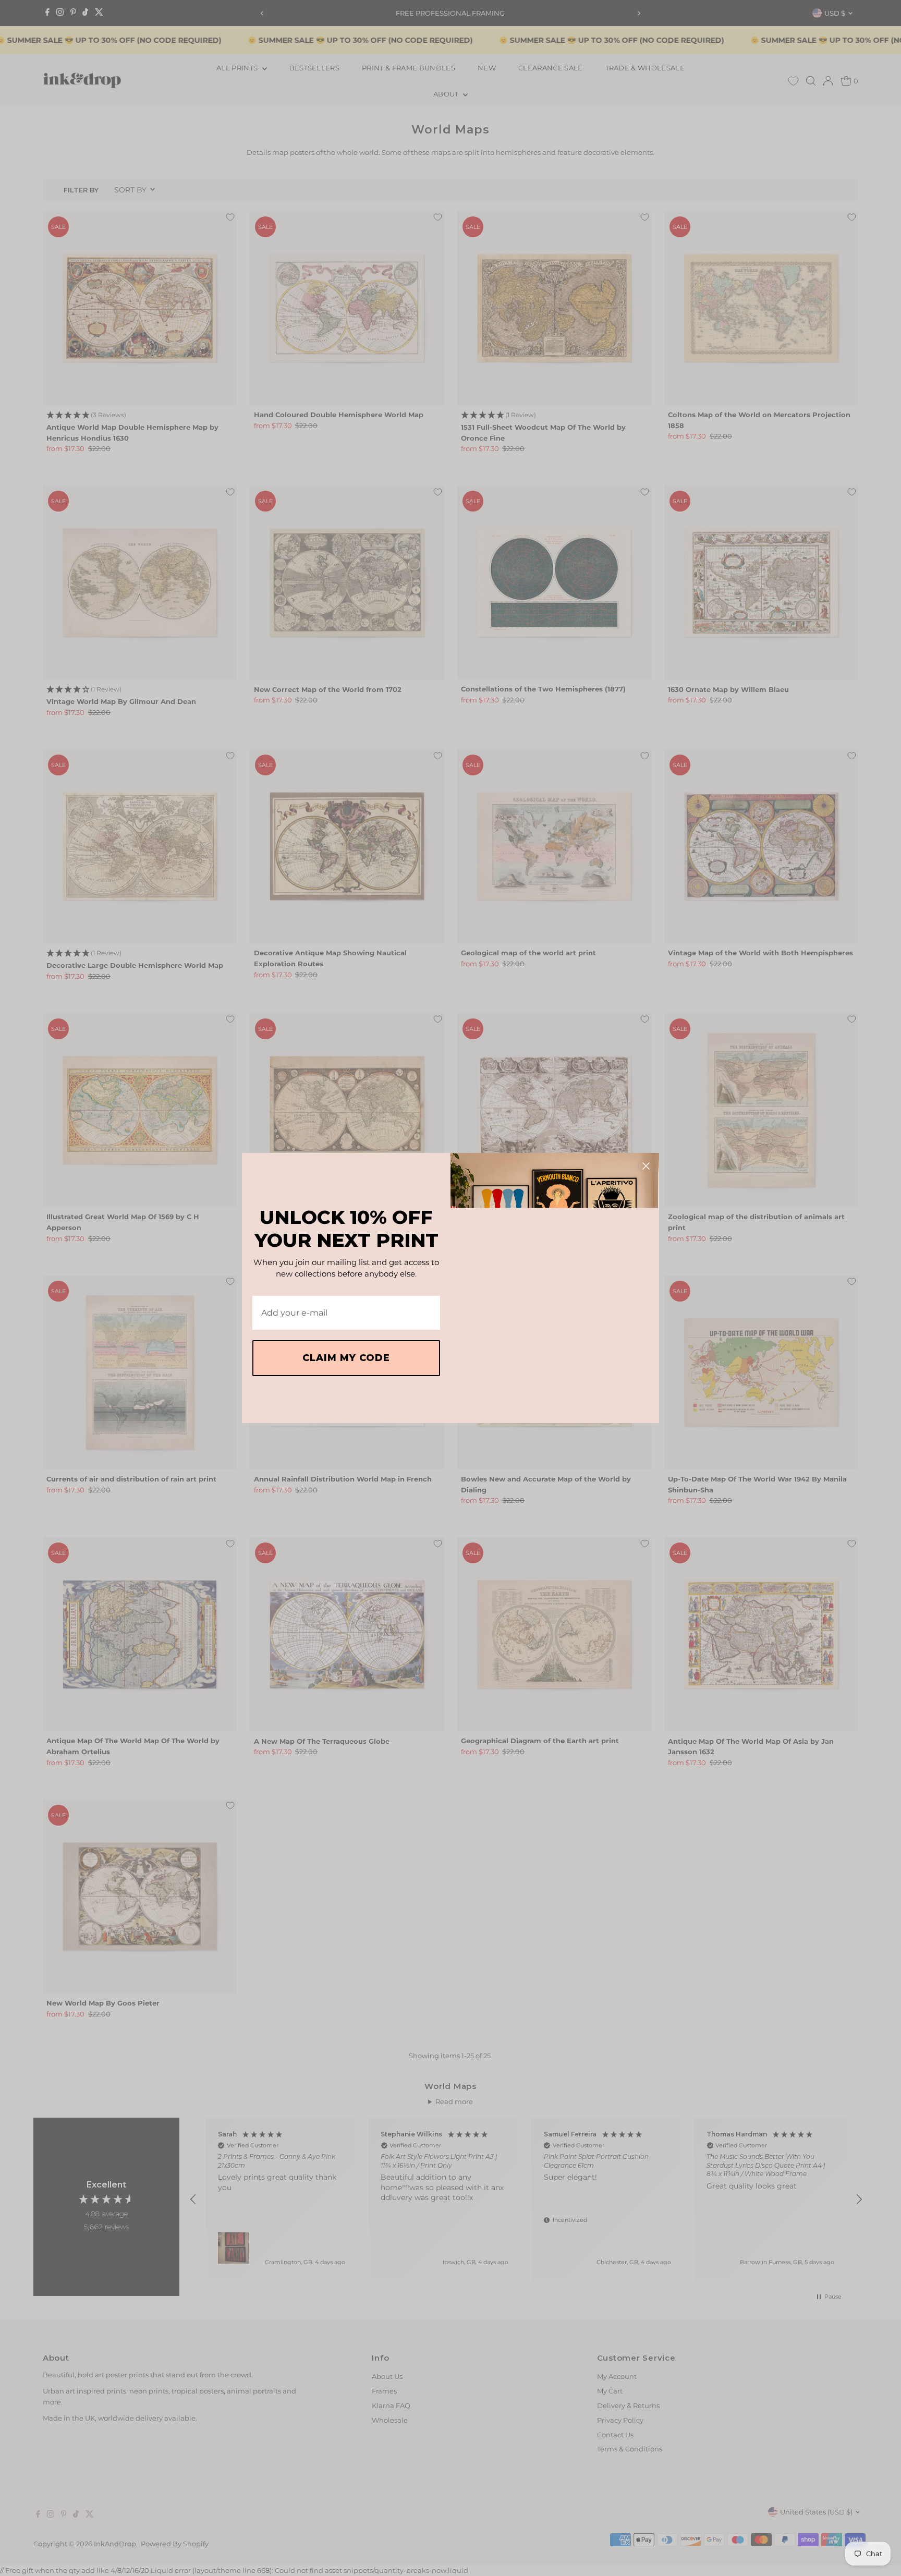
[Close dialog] (646, 1166)
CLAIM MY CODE (346, 1358)
